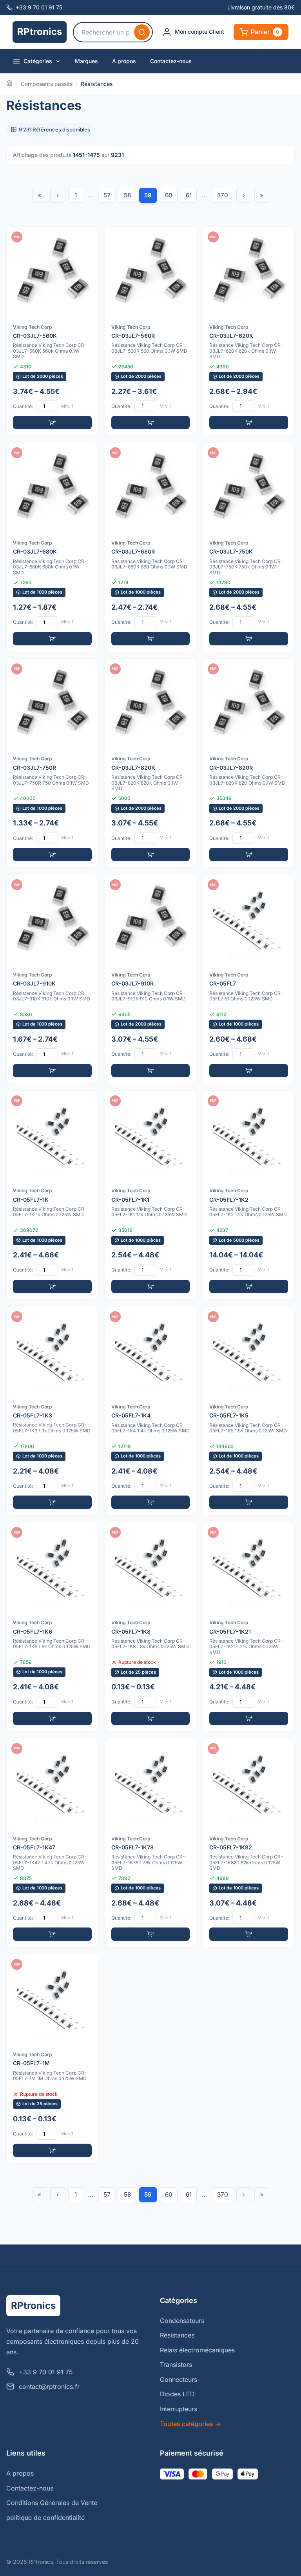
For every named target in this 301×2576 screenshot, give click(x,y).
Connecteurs (179, 2379)
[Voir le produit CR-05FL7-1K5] (249, 1411)
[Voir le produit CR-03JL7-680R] (151, 547)
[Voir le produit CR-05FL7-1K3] (52, 1411)
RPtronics (40, 32)
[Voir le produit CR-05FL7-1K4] (151, 1411)
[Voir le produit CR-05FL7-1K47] (52, 1843)
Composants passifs (47, 84)
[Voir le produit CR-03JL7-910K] (52, 979)
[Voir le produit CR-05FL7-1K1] (151, 1195)
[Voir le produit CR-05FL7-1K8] (151, 1627)
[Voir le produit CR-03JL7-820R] (249, 763)
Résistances (177, 2335)
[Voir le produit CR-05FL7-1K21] (249, 1627)
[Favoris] (87, 238)
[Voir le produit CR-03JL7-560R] (151, 331)
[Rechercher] (142, 32)
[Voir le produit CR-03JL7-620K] (249, 331)
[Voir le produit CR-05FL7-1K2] (249, 1195)
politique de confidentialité (45, 2518)
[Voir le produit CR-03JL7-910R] (151, 979)
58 (127, 195)
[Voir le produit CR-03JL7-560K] (52, 331)
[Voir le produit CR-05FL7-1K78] (151, 1843)
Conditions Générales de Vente (52, 2503)
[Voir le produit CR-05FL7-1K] (52, 1195)
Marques (86, 61)
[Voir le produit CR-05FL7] (249, 979)
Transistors (176, 2365)
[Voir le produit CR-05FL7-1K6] (52, 1627)
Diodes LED (177, 2394)
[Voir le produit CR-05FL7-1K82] (249, 1843)
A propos (124, 61)
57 (107, 195)
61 (189, 195)
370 (223, 195)
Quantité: (23, 406)
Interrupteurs (179, 2409)
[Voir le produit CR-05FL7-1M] (52, 2059)
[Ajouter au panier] (52, 423)
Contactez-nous (171, 61)
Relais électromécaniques (197, 2350)
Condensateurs (182, 2321)
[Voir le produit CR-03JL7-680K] (52, 547)
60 (169, 195)
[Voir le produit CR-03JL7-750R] (52, 763)
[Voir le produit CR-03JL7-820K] (151, 763)
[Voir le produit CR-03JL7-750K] (249, 547)
